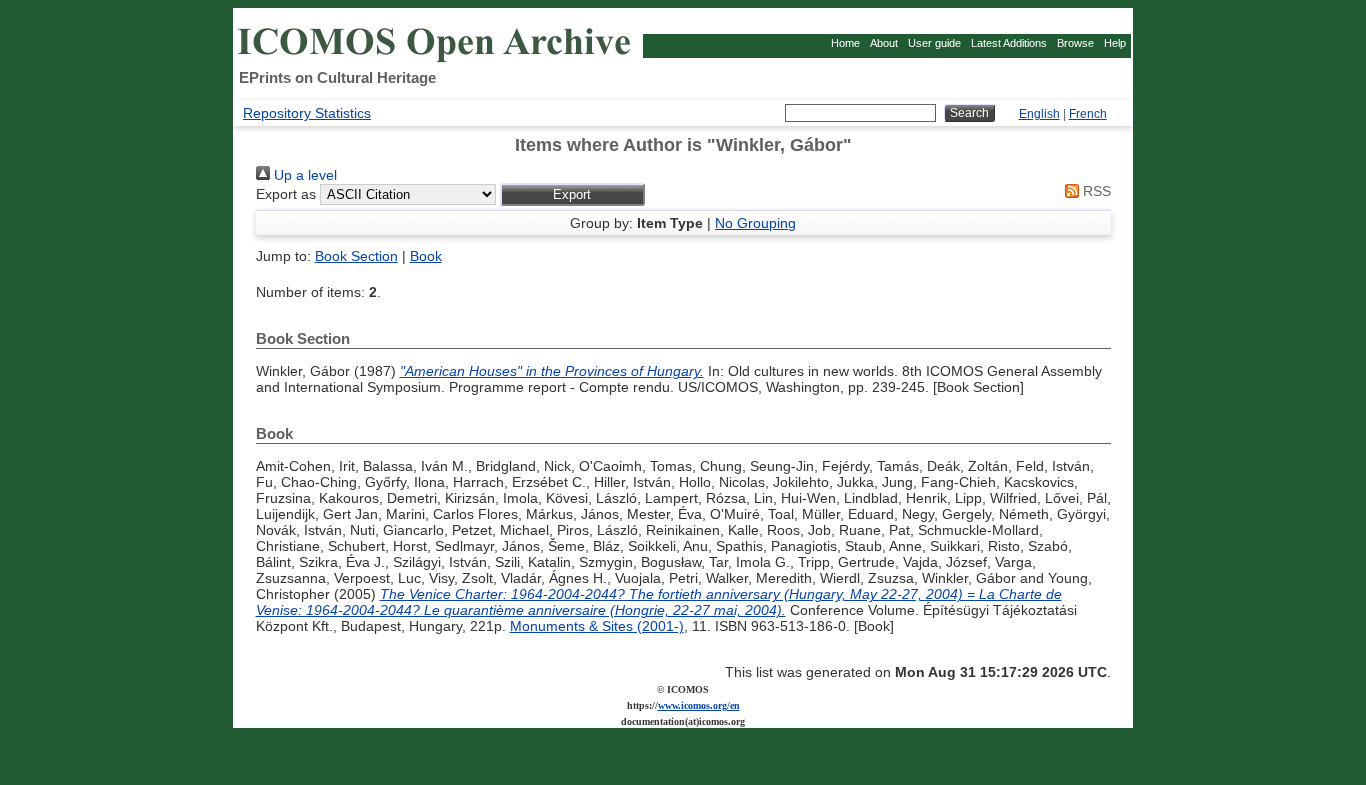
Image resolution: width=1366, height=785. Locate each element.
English (1039, 114)
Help (1115, 43)
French (1088, 114)
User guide (934, 43)
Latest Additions (1009, 43)
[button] (572, 194)
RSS (1095, 191)
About (884, 43)
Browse (1075, 43)
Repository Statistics (307, 113)
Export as (286, 194)
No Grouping (755, 223)
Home (845, 43)
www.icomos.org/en (699, 705)
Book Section (356, 256)
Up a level (303, 175)
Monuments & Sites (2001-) (597, 626)
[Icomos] (437, 61)
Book (426, 256)
